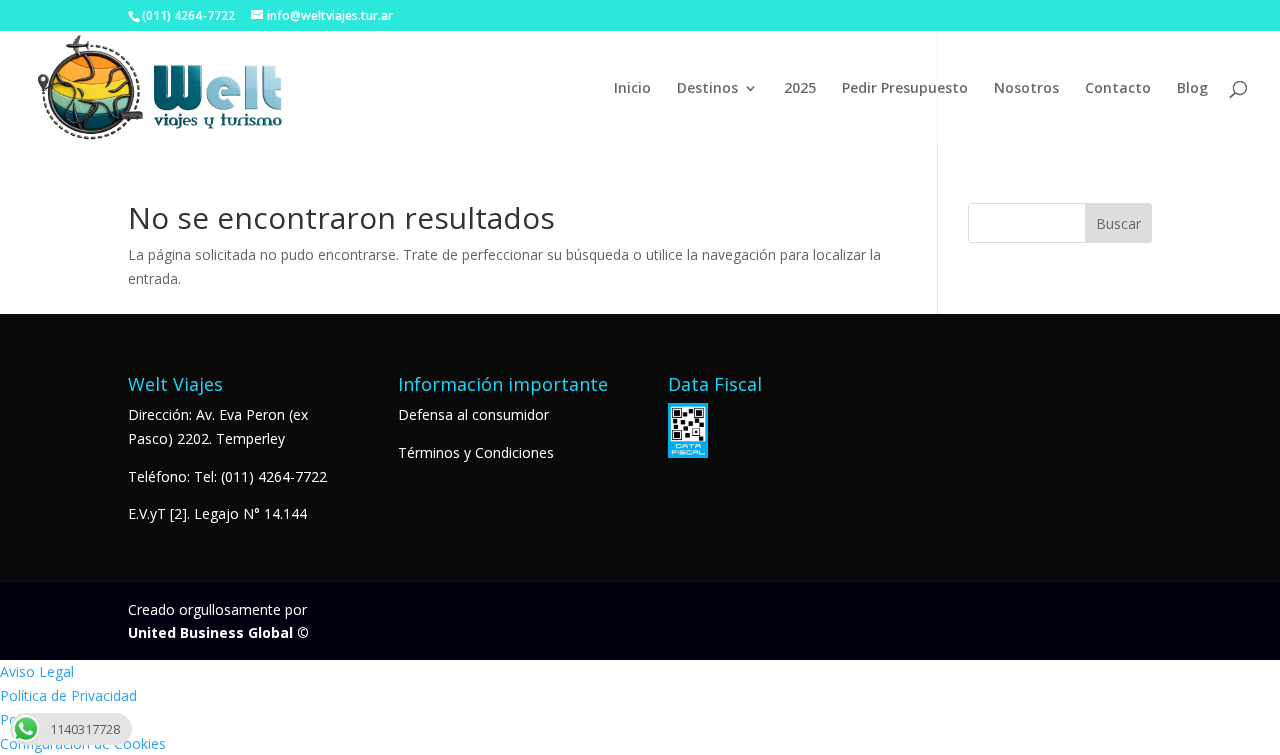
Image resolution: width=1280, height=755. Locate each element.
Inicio (632, 89)
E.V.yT (147, 513)
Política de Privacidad (68, 695)
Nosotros (1026, 89)
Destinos (707, 89)
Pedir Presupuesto (905, 89)
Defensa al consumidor (473, 414)
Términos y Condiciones (476, 452)
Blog (1192, 89)
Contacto (1118, 89)
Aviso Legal (37, 671)
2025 (800, 89)
